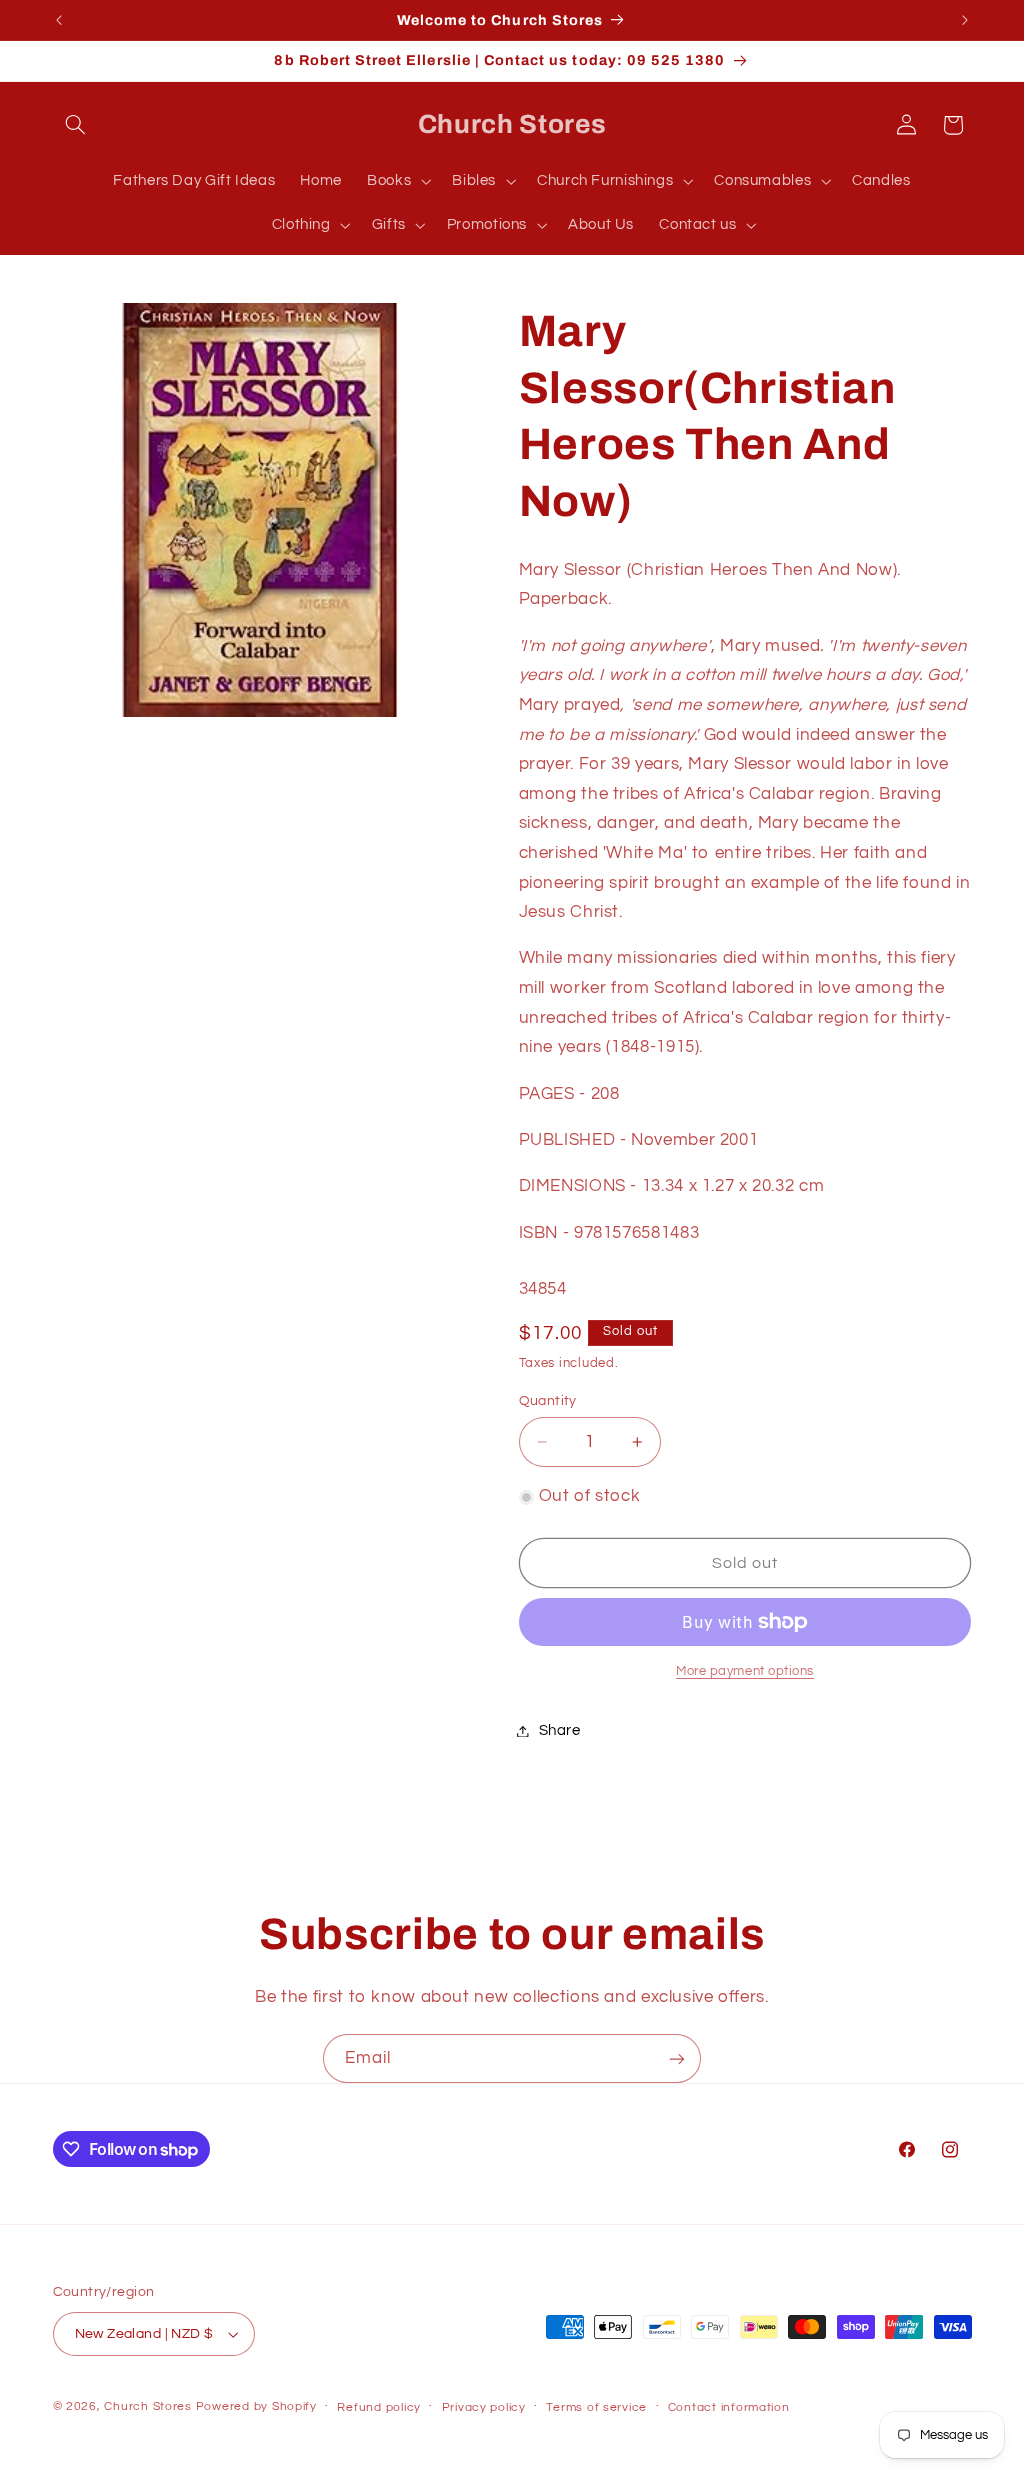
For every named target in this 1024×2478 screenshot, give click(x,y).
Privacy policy (484, 2407)
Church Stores (148, 2406)
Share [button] (560, 1730)
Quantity (548, 1401)
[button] (76, 125)
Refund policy (379, 2407)
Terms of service (596, 2407)
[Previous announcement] (59, 20)
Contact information (729, 2407)
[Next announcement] (965, 20)
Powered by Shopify (256, 2406)
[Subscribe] (677, 2058)
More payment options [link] (745, 1671)
